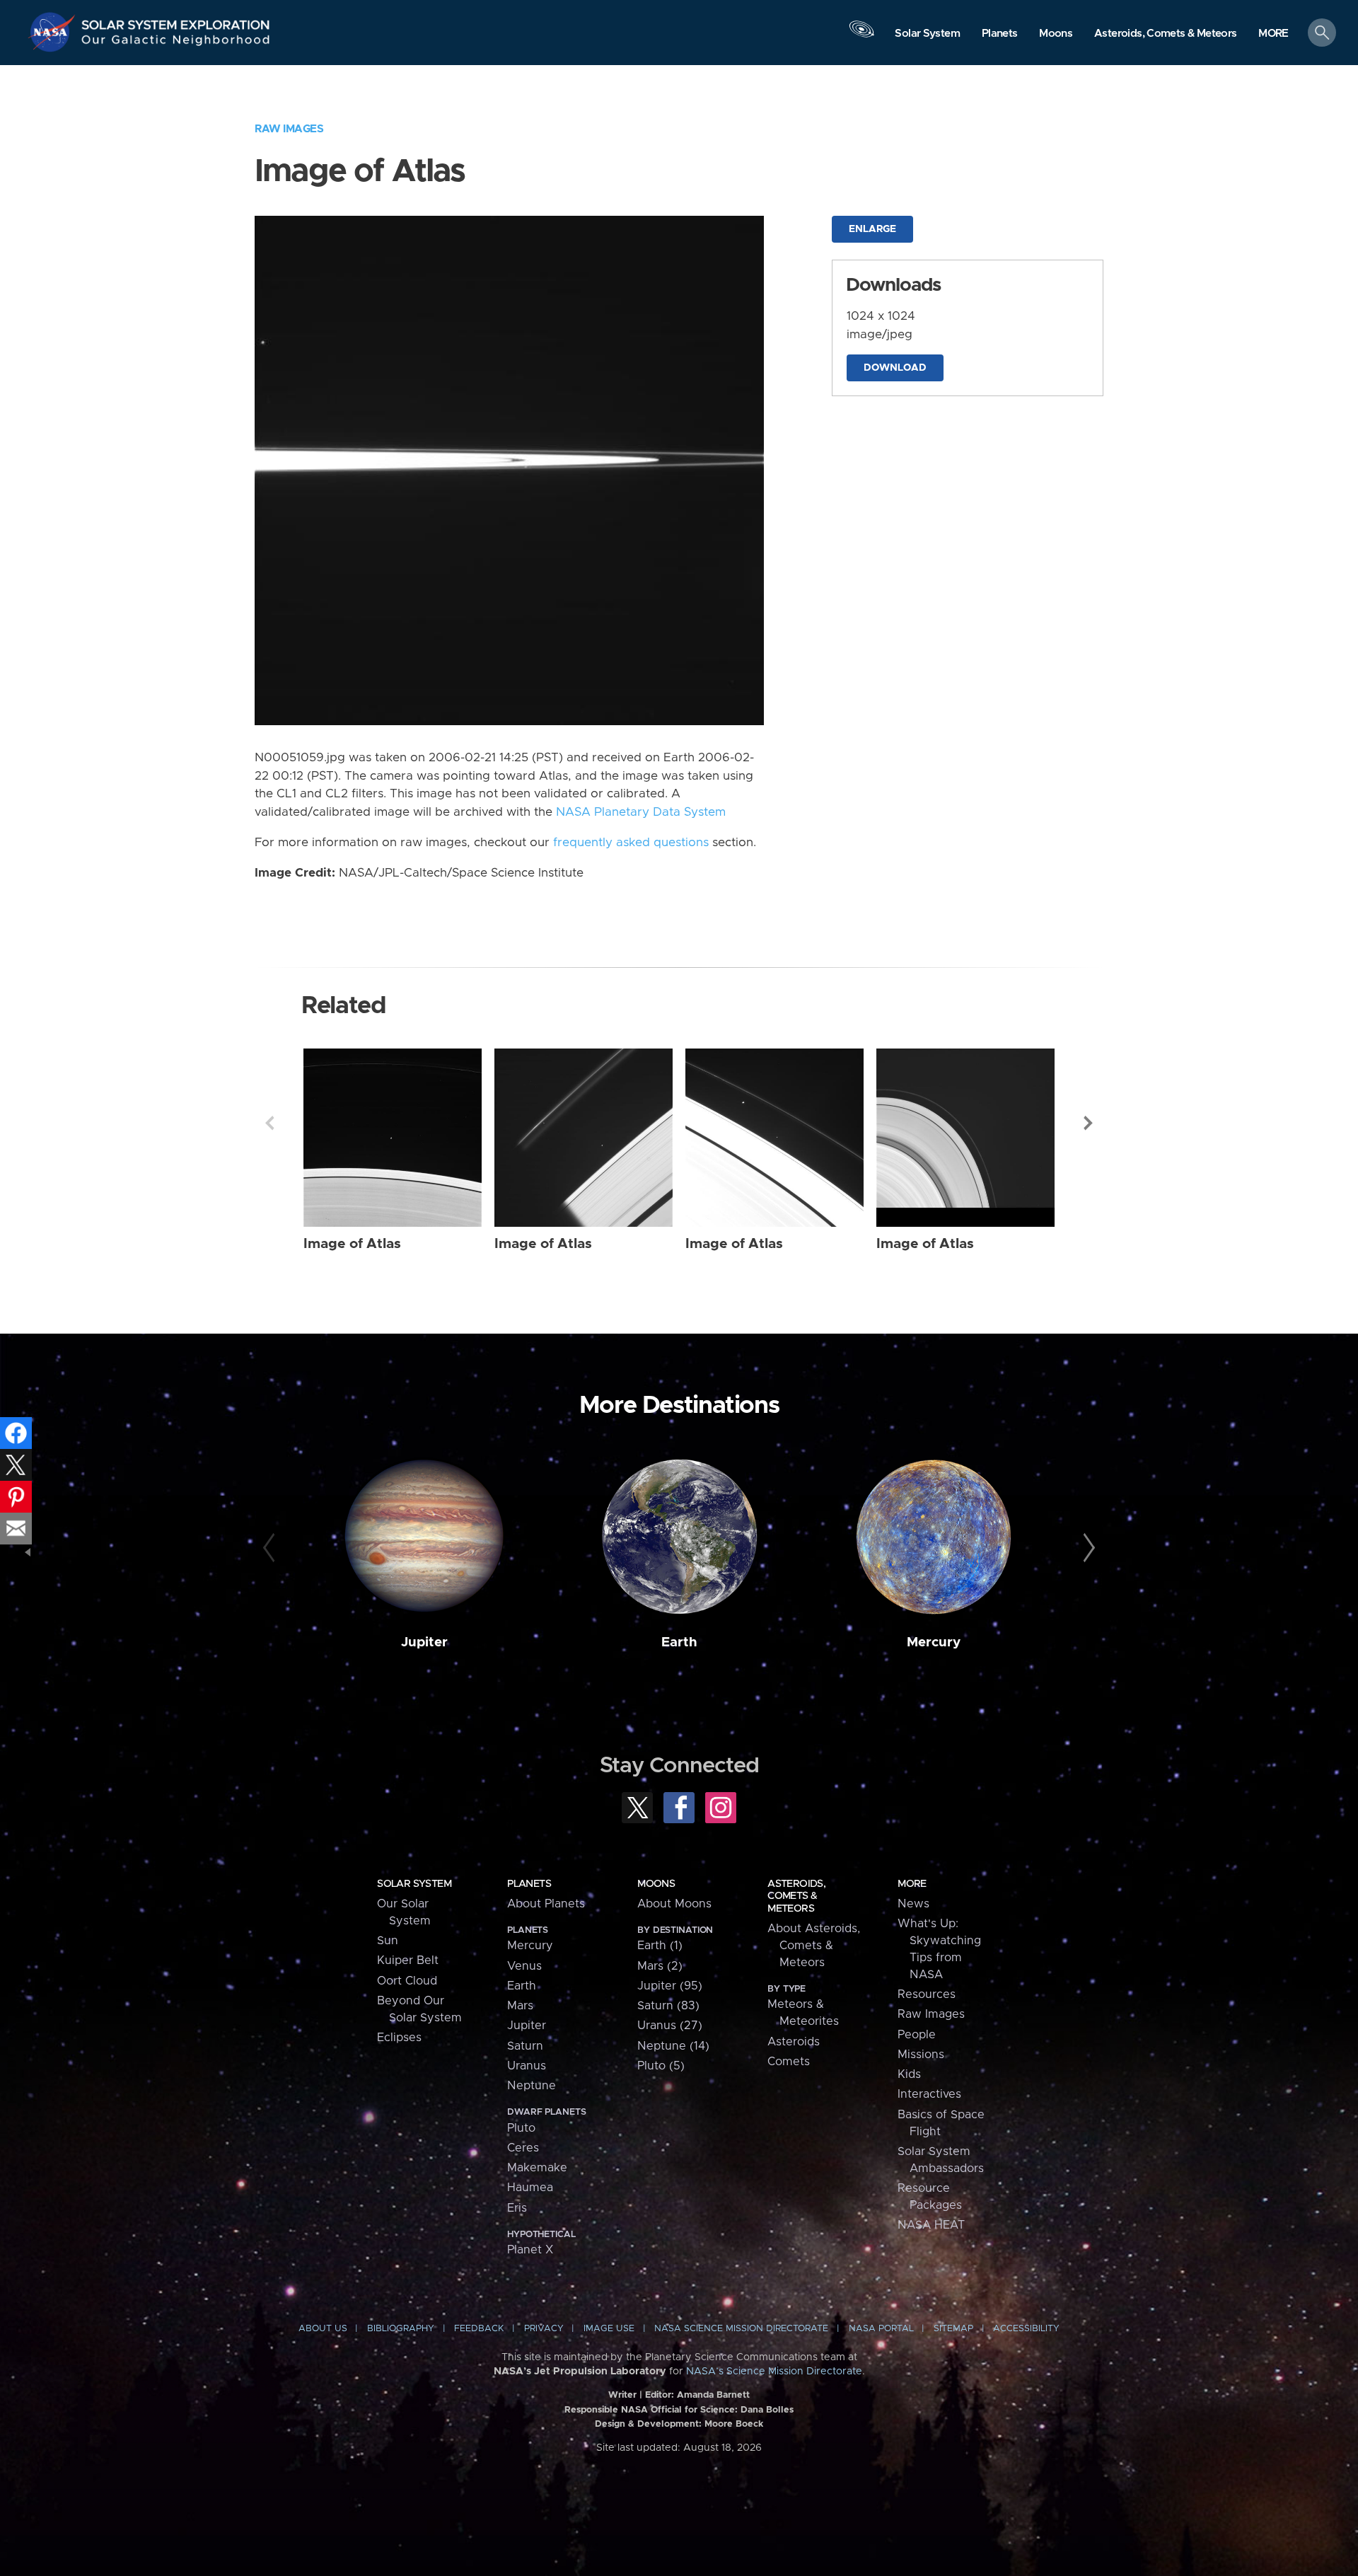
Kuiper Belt (408, 1960)
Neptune (532, 2086)
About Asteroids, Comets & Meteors (814, 1946)
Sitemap (953, 2329)
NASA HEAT (931, 2225)
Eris (517, 2208)
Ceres (523, 2148)
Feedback (479, 2329)
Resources (927, 1994)
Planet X (530, 2250)
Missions (921, 2055)
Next (1089, 1123)
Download (895, 368)
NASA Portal (881, 2329)
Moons (656, 1884)
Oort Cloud (407, 1981)
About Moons (674, 1904)
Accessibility (1026, 2329)
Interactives (929, 2094)
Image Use (609, 2329)
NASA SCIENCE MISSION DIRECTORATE (741, 2329)
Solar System (414, 1884)
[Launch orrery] (861, 36)
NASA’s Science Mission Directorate (774, 2372)
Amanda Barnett (713, 2395)
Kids (909, 2074)
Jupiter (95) (670, 1986)
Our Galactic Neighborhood (176, 43)
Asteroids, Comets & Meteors (796, 1896)
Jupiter (424, 1642)
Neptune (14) (673, 2046)
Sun (388, 1941)
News (913, 1904)
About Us (323, 2329)
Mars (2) (660, 1966)
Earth (679, 1642)
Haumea (530, 2188)
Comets (789, 2062)
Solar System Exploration (176, 21)
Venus (524, 1966)
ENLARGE (872, 229)
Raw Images (289, 129)
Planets (529, 1884)
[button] (1273, 34)
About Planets (546, 1904)
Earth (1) (660, 1946)
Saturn (525, 2046)
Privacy (544, 2329)
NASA (54, 32)
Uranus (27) (670, 2026)
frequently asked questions (631, 843)
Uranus (527, 2066)
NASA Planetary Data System (641, 812)
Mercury (934, 1642)
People (917, 2035)
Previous (269, 1123)
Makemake (537, 2168)
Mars (520, 2006)
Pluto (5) (661, 2066)
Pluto (521, 2128)
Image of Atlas (352, 1244)
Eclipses (399, 2038)
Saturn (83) (668, 2006)
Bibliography (401, 2329)
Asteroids (794, 2042)
